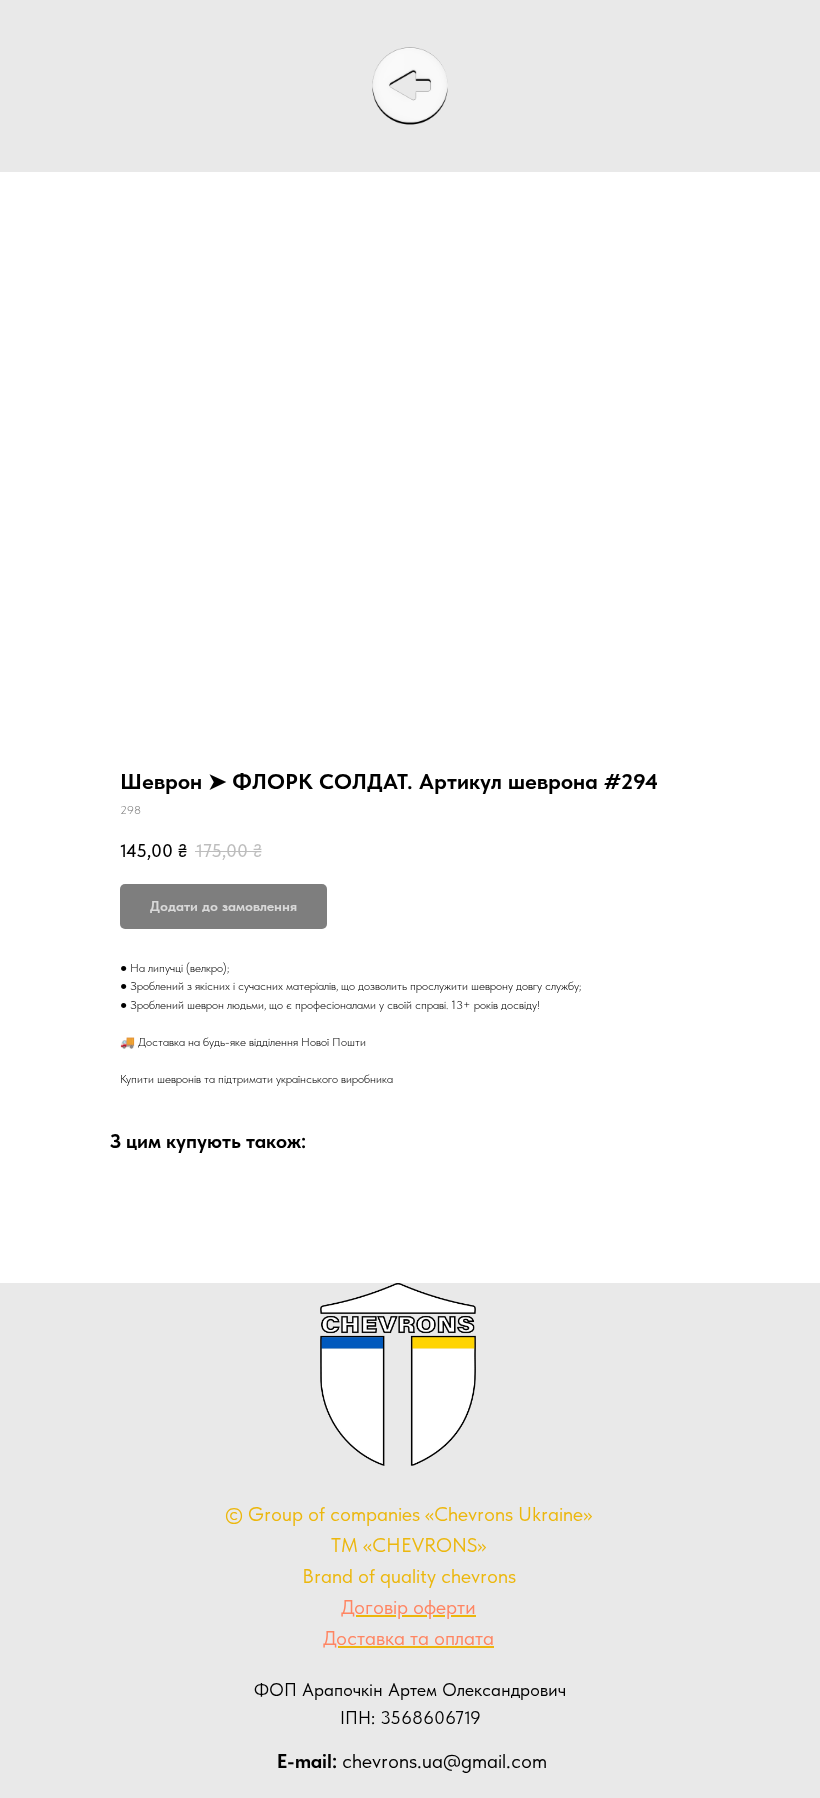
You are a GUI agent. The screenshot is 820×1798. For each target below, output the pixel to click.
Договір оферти (408, 1607)
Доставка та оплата (408, 1638)
